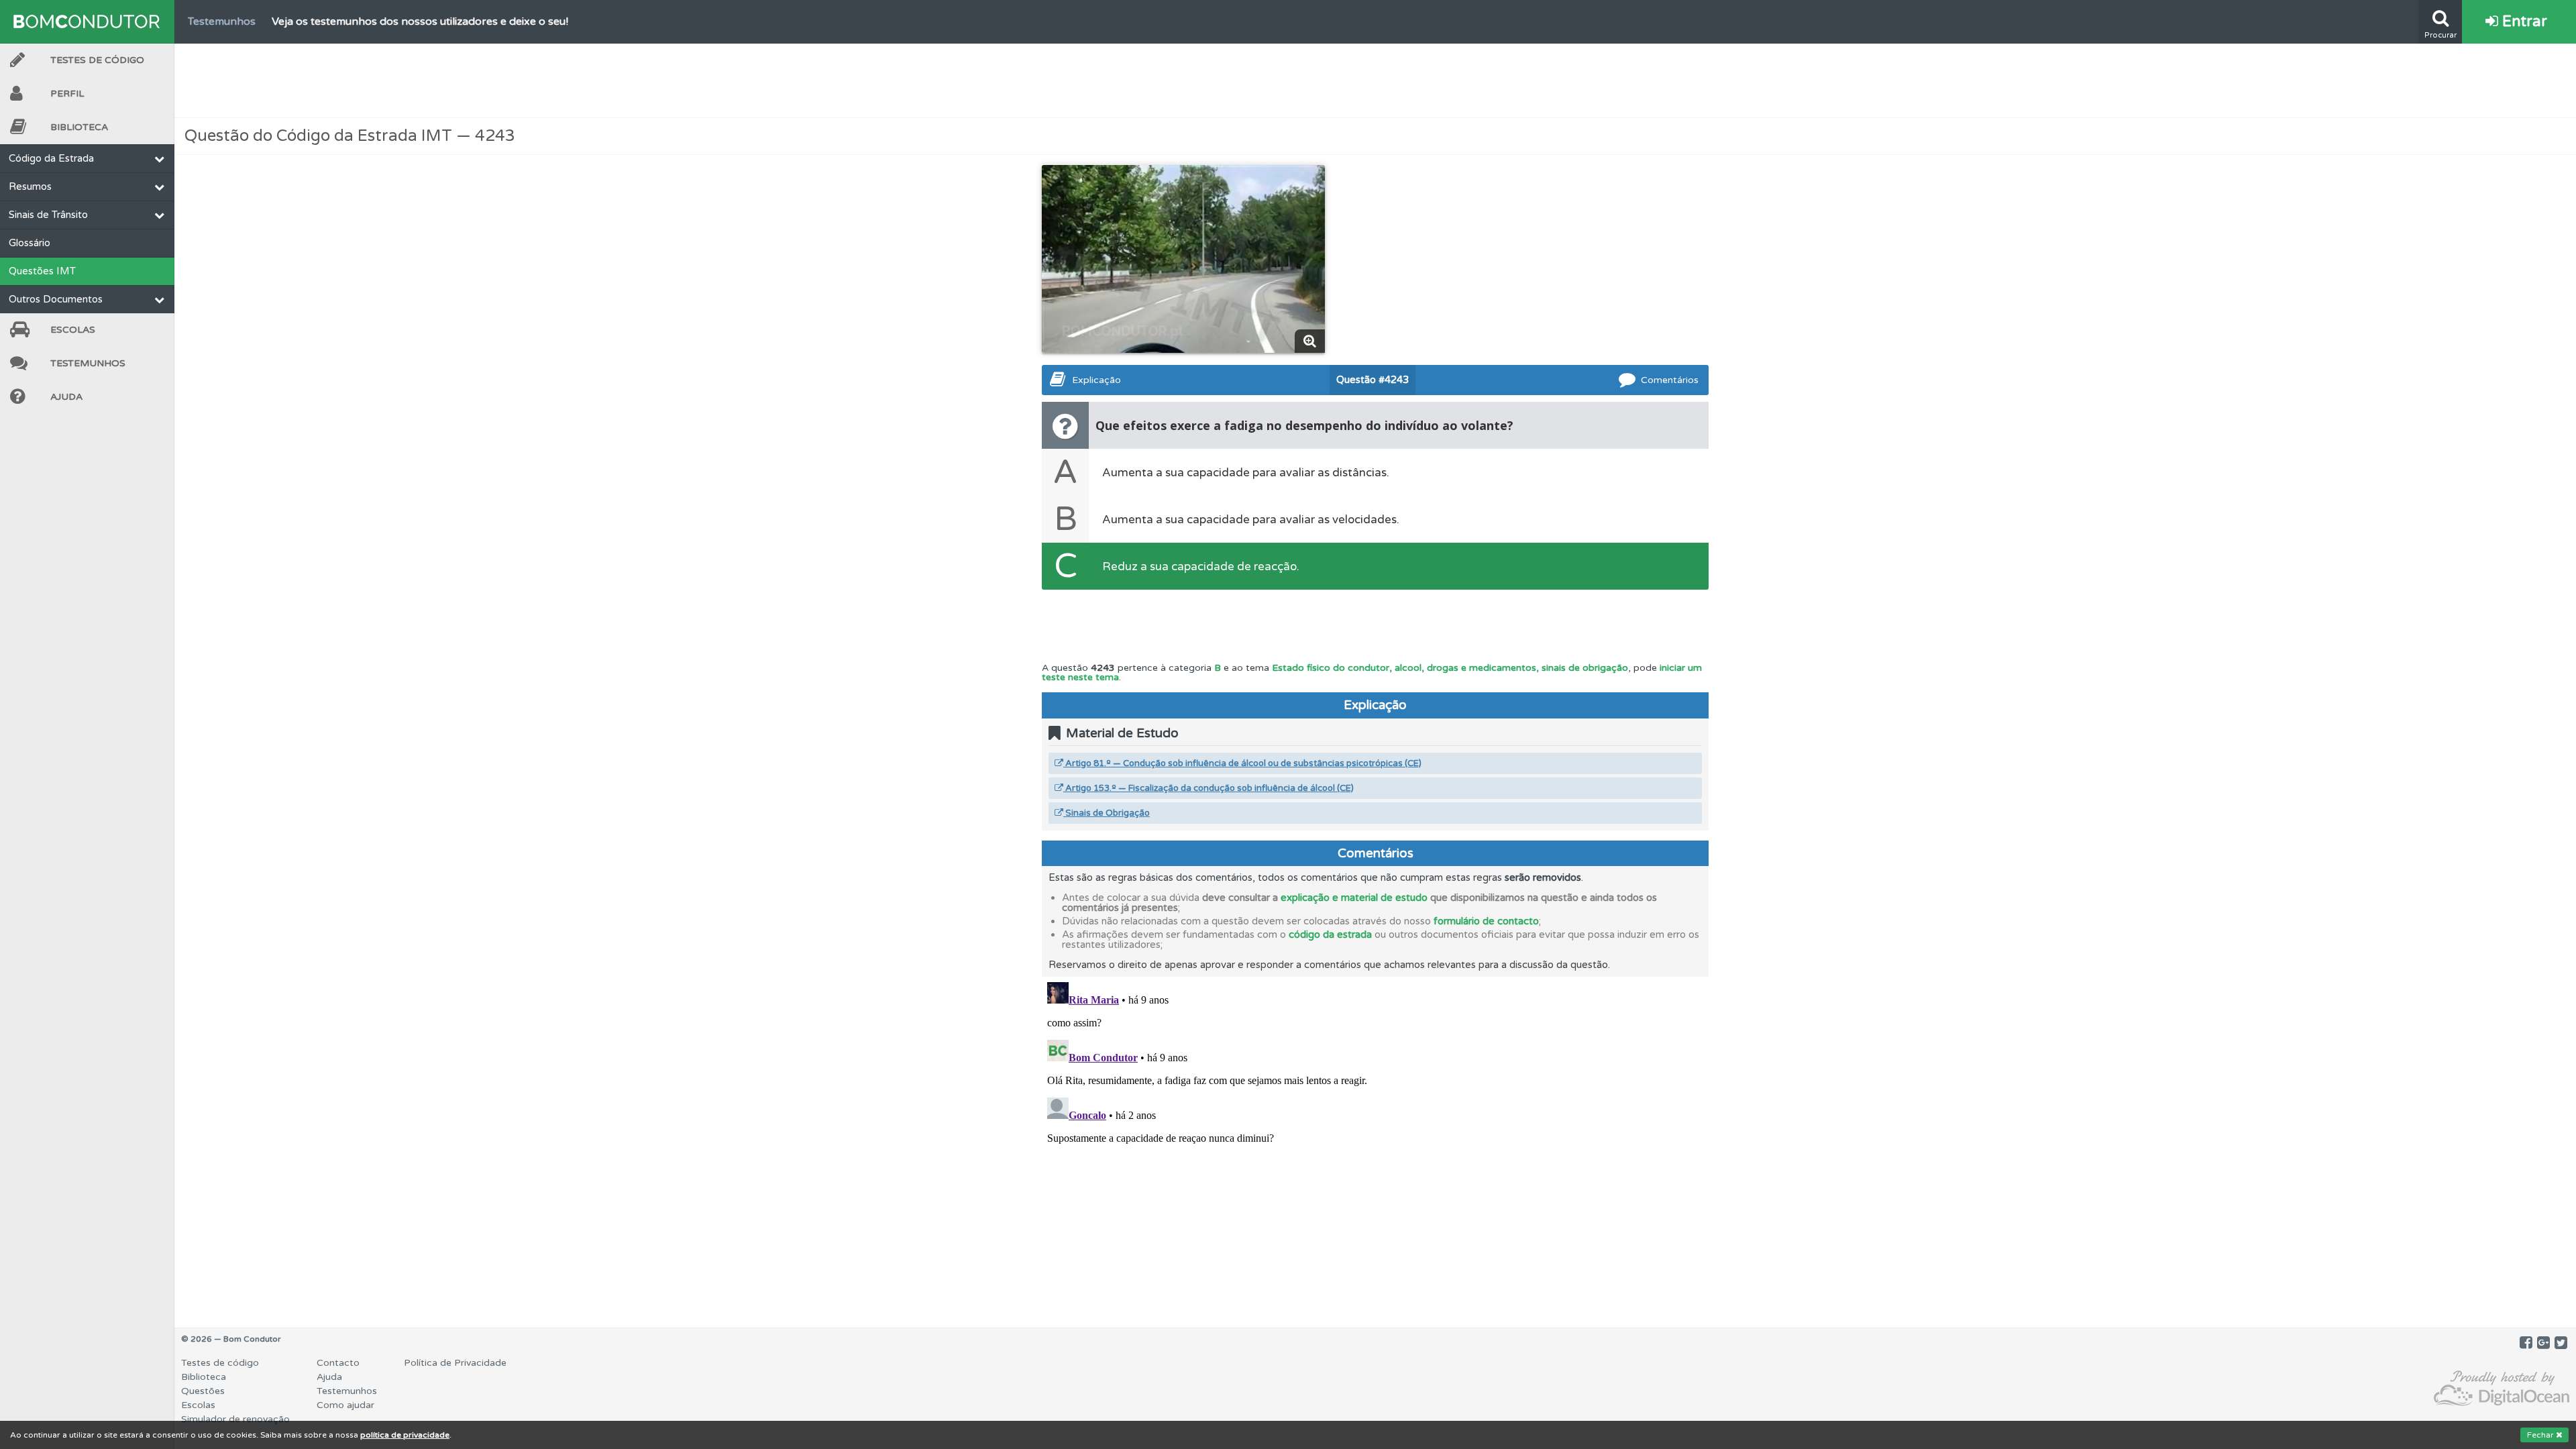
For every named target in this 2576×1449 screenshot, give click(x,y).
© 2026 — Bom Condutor (231, 1339)
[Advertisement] (1375, 80)
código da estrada (1330, 934)
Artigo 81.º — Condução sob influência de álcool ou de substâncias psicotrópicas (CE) (1242, 763)
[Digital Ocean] (2502, 1389)
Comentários (1670, 380)
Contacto (338, 1363)
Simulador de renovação (235, 1419)
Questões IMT (42, 271)
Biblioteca (79, 127)
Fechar (2541, 1435)
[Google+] (2543, 1343)
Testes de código (220, 1363)
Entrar (2523, 21)
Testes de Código (97, 60)
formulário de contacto (1486, 921)
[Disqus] (1375, 1144)
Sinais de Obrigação (1107, 813)
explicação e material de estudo (1354, 898)
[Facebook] (2526, 1343)
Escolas (73, 330)
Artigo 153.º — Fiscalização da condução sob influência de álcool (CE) (1209, 788)
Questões (203, 1391)
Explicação (1096, 380)
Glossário (30, 243)
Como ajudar (345, 1405)
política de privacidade (405, 1435)
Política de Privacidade (455, 1363)
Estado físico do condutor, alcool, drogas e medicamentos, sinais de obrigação (1450, 668)
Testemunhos (88, 363)
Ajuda (66, 397)
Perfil (67, 94)
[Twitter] (2561, 1343)
